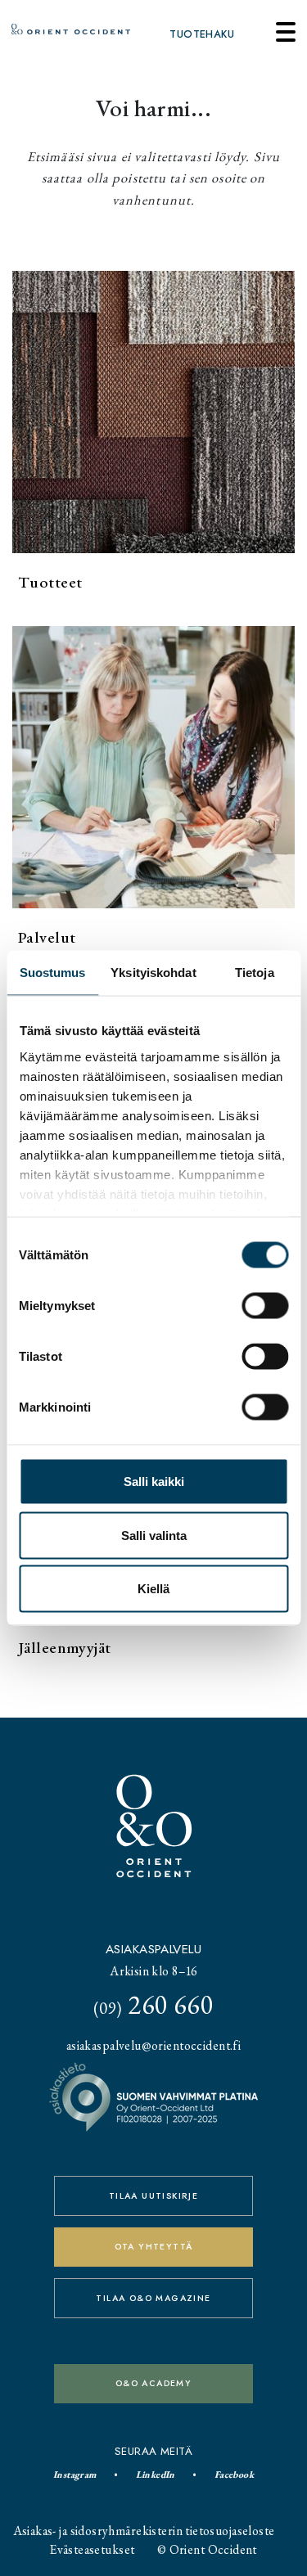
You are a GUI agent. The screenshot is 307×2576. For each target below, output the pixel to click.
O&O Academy (153, 2383)
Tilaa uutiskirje (153, 2196)
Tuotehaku (202, 34)
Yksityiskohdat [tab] (153, 973)
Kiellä (153, 1589)
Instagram (75, 2475)
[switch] (265, 1306)
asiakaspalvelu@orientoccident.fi (153, 2045)
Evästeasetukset (92, 2549)
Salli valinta (154, 1535)
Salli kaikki (154, 1482)
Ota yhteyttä (154, 2247)
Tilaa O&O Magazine (153, 2298)
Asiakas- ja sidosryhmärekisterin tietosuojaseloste (144, 2531)
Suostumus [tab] (53, 973)
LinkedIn (156, 2475)
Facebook (234, 2475)
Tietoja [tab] (255, 973)
